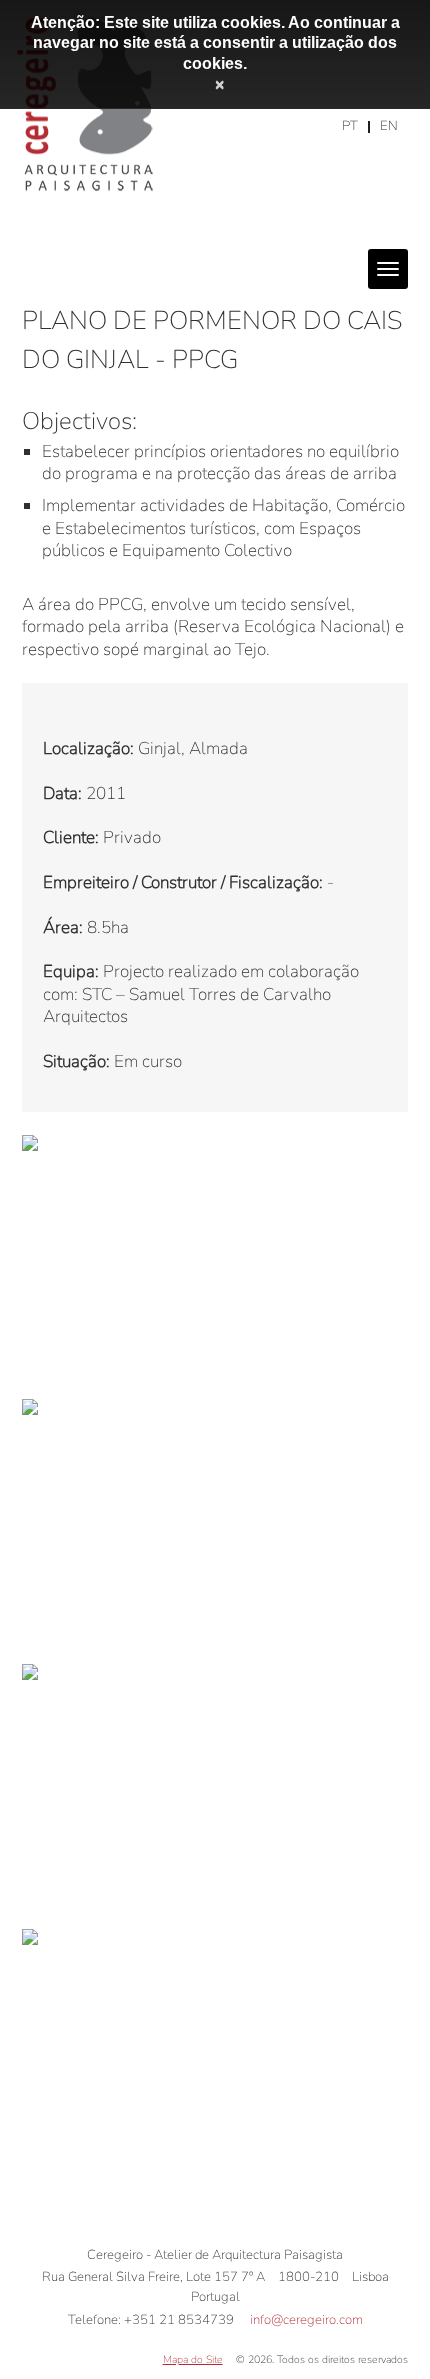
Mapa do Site (193, 2359)
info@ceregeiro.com (306, 2320)
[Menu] (388, 269)
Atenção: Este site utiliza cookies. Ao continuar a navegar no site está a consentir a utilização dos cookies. (215, 43)
